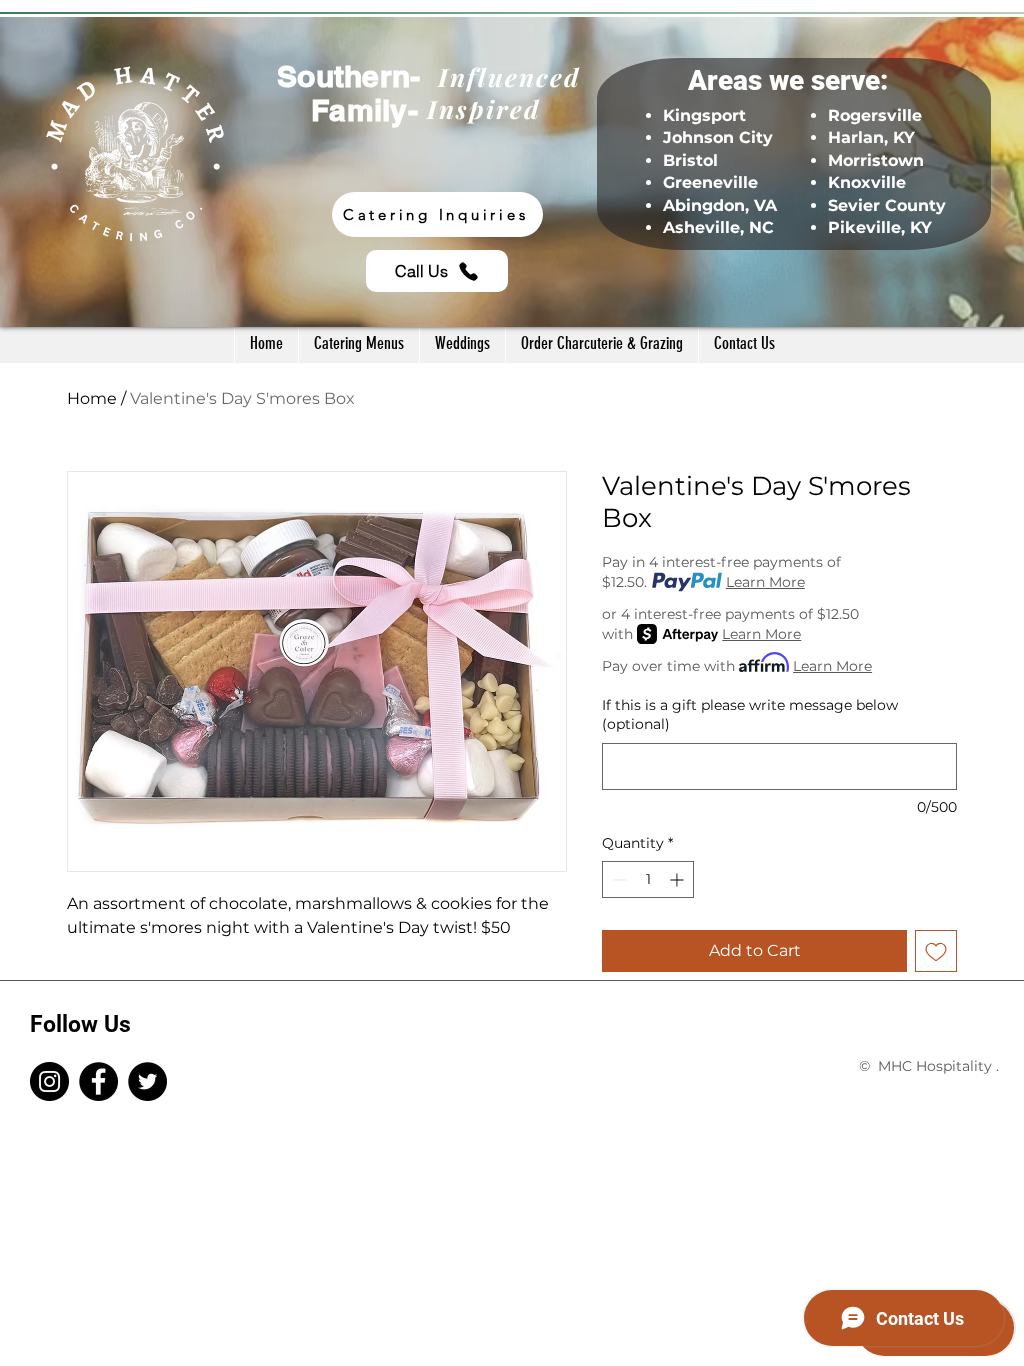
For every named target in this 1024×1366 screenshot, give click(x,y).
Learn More (765, 582)
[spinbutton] (648, 879)
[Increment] (678, 879)
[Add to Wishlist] (936, 951)
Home (92, 398)
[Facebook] (98, 1081)
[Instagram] (49, 1081)
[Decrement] (617, 879)
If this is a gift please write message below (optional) (750, 715)
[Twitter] (147, 1081)
